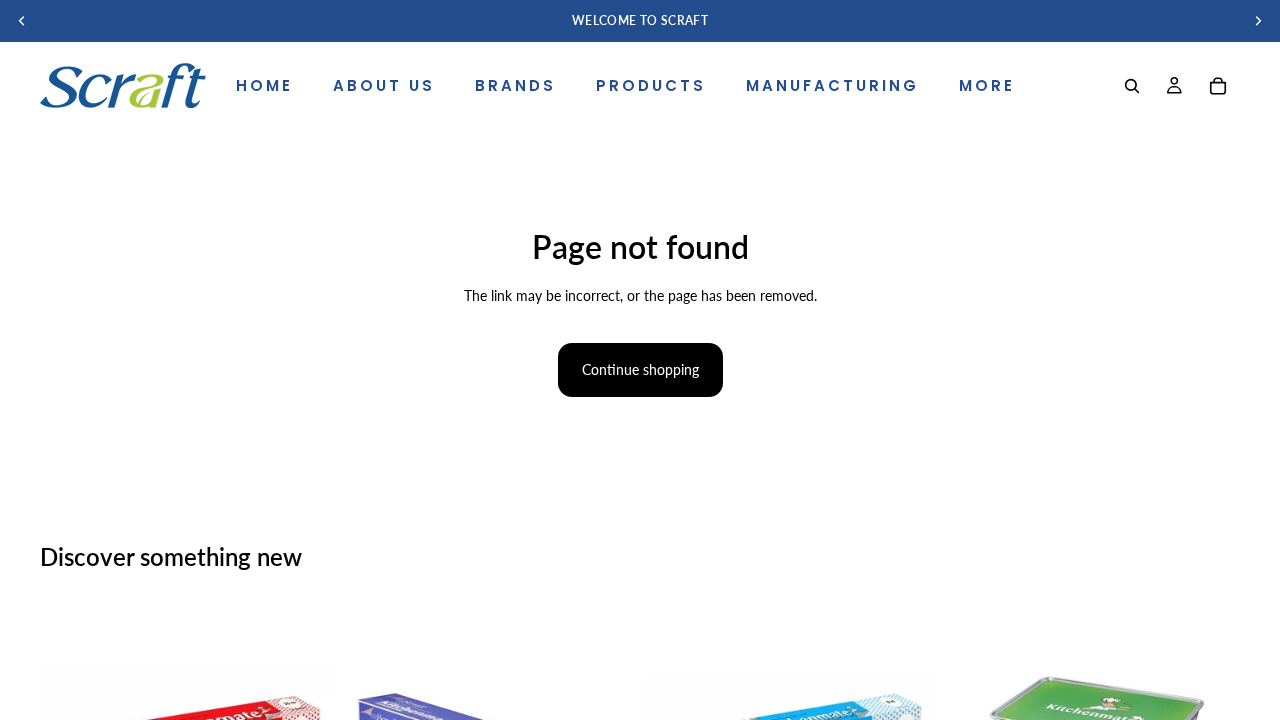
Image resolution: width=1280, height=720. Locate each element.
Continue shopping (640, 369)
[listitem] (987, 85)
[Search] (1132, 86)
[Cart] (1218, 86)
